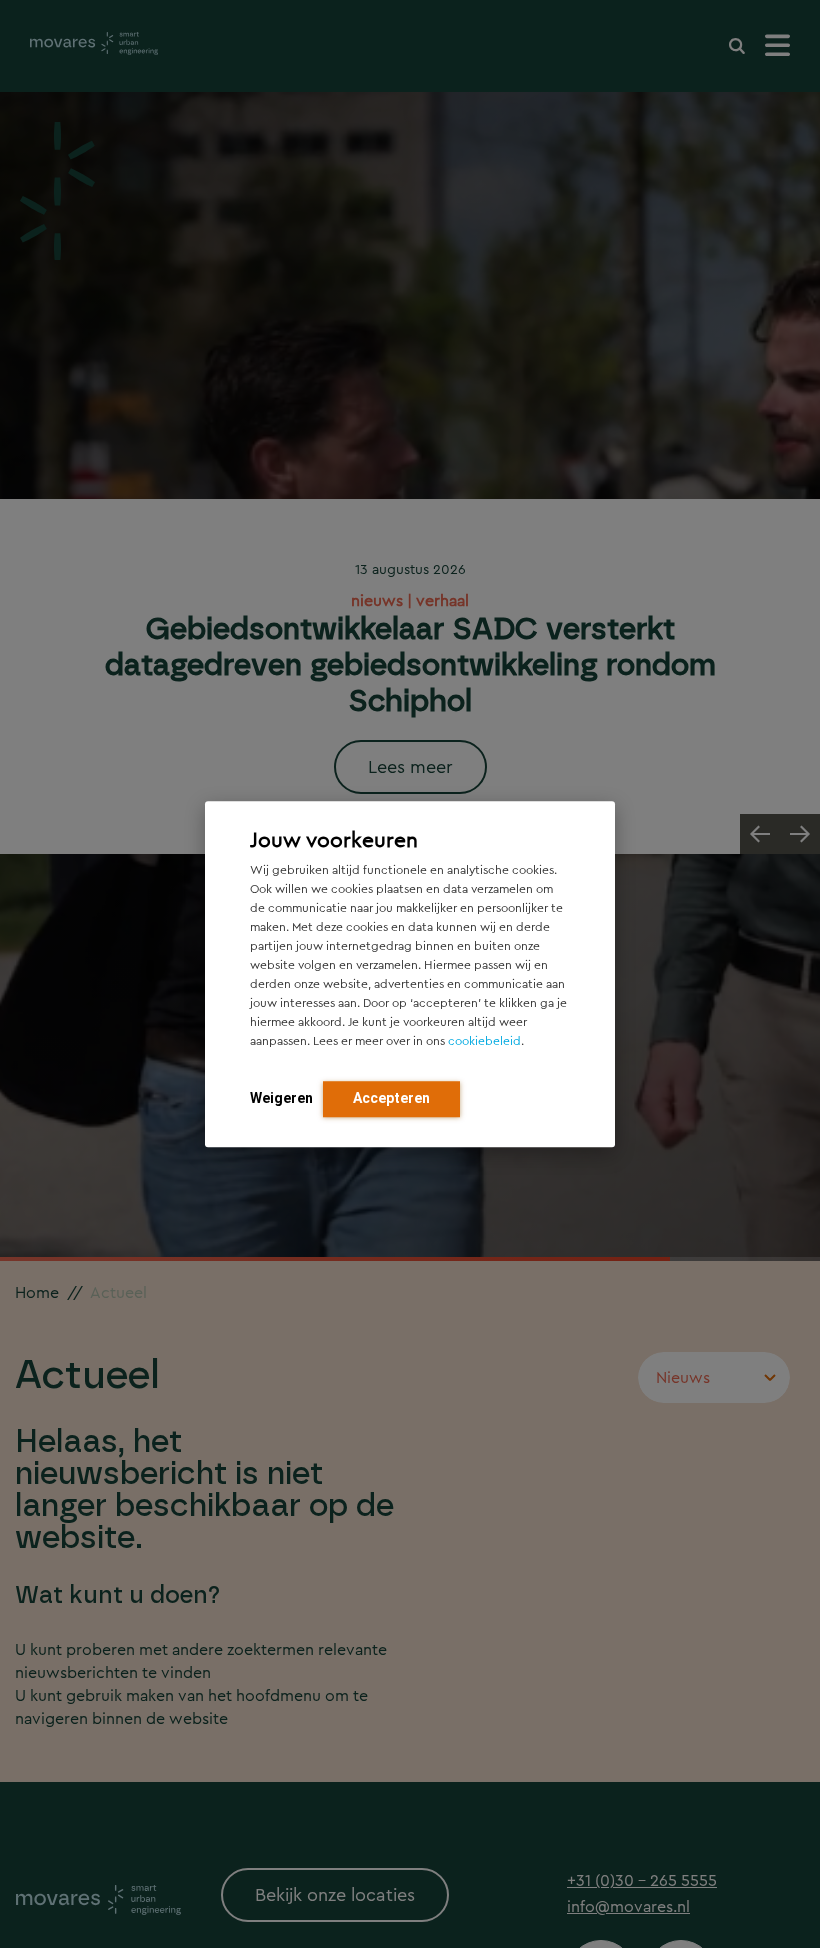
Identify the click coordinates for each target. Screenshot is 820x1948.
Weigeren (281, 1098)
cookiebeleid (484, 1041)
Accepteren (391, 1098)
